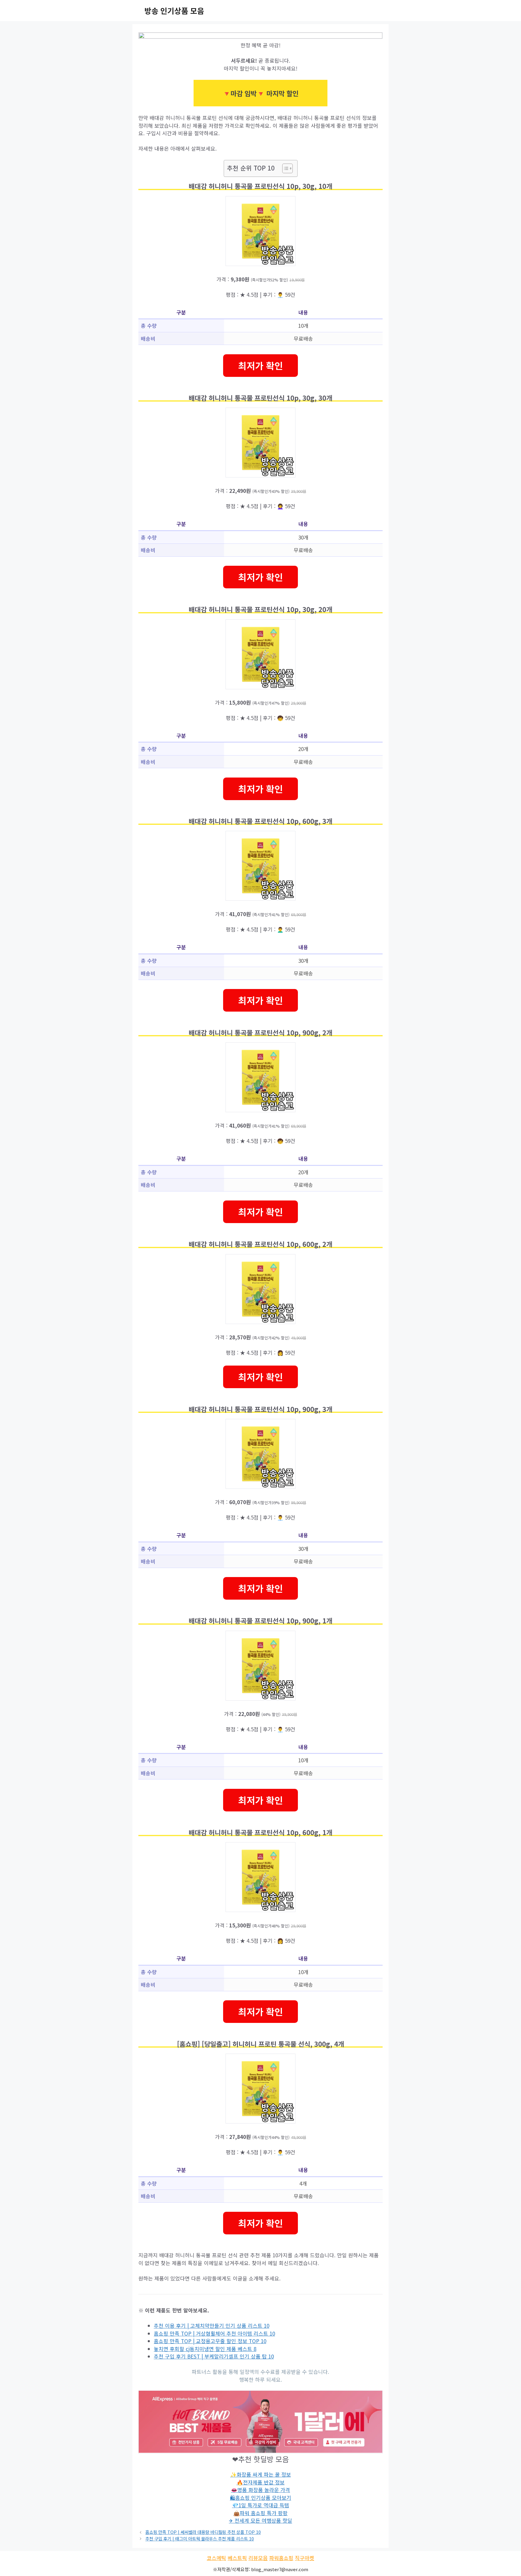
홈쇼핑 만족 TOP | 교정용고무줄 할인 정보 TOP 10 (210, 2341)
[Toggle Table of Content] (284, 168)
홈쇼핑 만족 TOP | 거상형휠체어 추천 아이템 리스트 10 (214, 2333)
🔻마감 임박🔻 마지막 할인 (260, 93)
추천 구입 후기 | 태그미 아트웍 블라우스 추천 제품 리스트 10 (200, 2538)
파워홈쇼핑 (281, 2558)
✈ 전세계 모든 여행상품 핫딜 (260, 2520)
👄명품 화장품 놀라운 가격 (260, 2490)
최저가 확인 (260, 365)
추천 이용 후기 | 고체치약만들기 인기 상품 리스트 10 (212, 2326)
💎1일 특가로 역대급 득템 (261, 2505)
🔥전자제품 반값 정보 (261, 2482)
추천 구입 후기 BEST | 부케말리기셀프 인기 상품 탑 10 (214, 2356)
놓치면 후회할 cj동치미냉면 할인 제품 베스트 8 (205, 2349)
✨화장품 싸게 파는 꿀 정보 (261, 2474)
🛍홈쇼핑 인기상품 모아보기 (261, 2498)
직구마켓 (305, 2558)
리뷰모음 (258, 2558)
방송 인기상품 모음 (174, 11)
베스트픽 (237, 2558)
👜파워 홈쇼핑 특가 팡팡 (260, 2513)
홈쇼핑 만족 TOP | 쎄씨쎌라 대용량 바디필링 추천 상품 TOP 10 (203, 2532)
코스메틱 (216, 2558)
